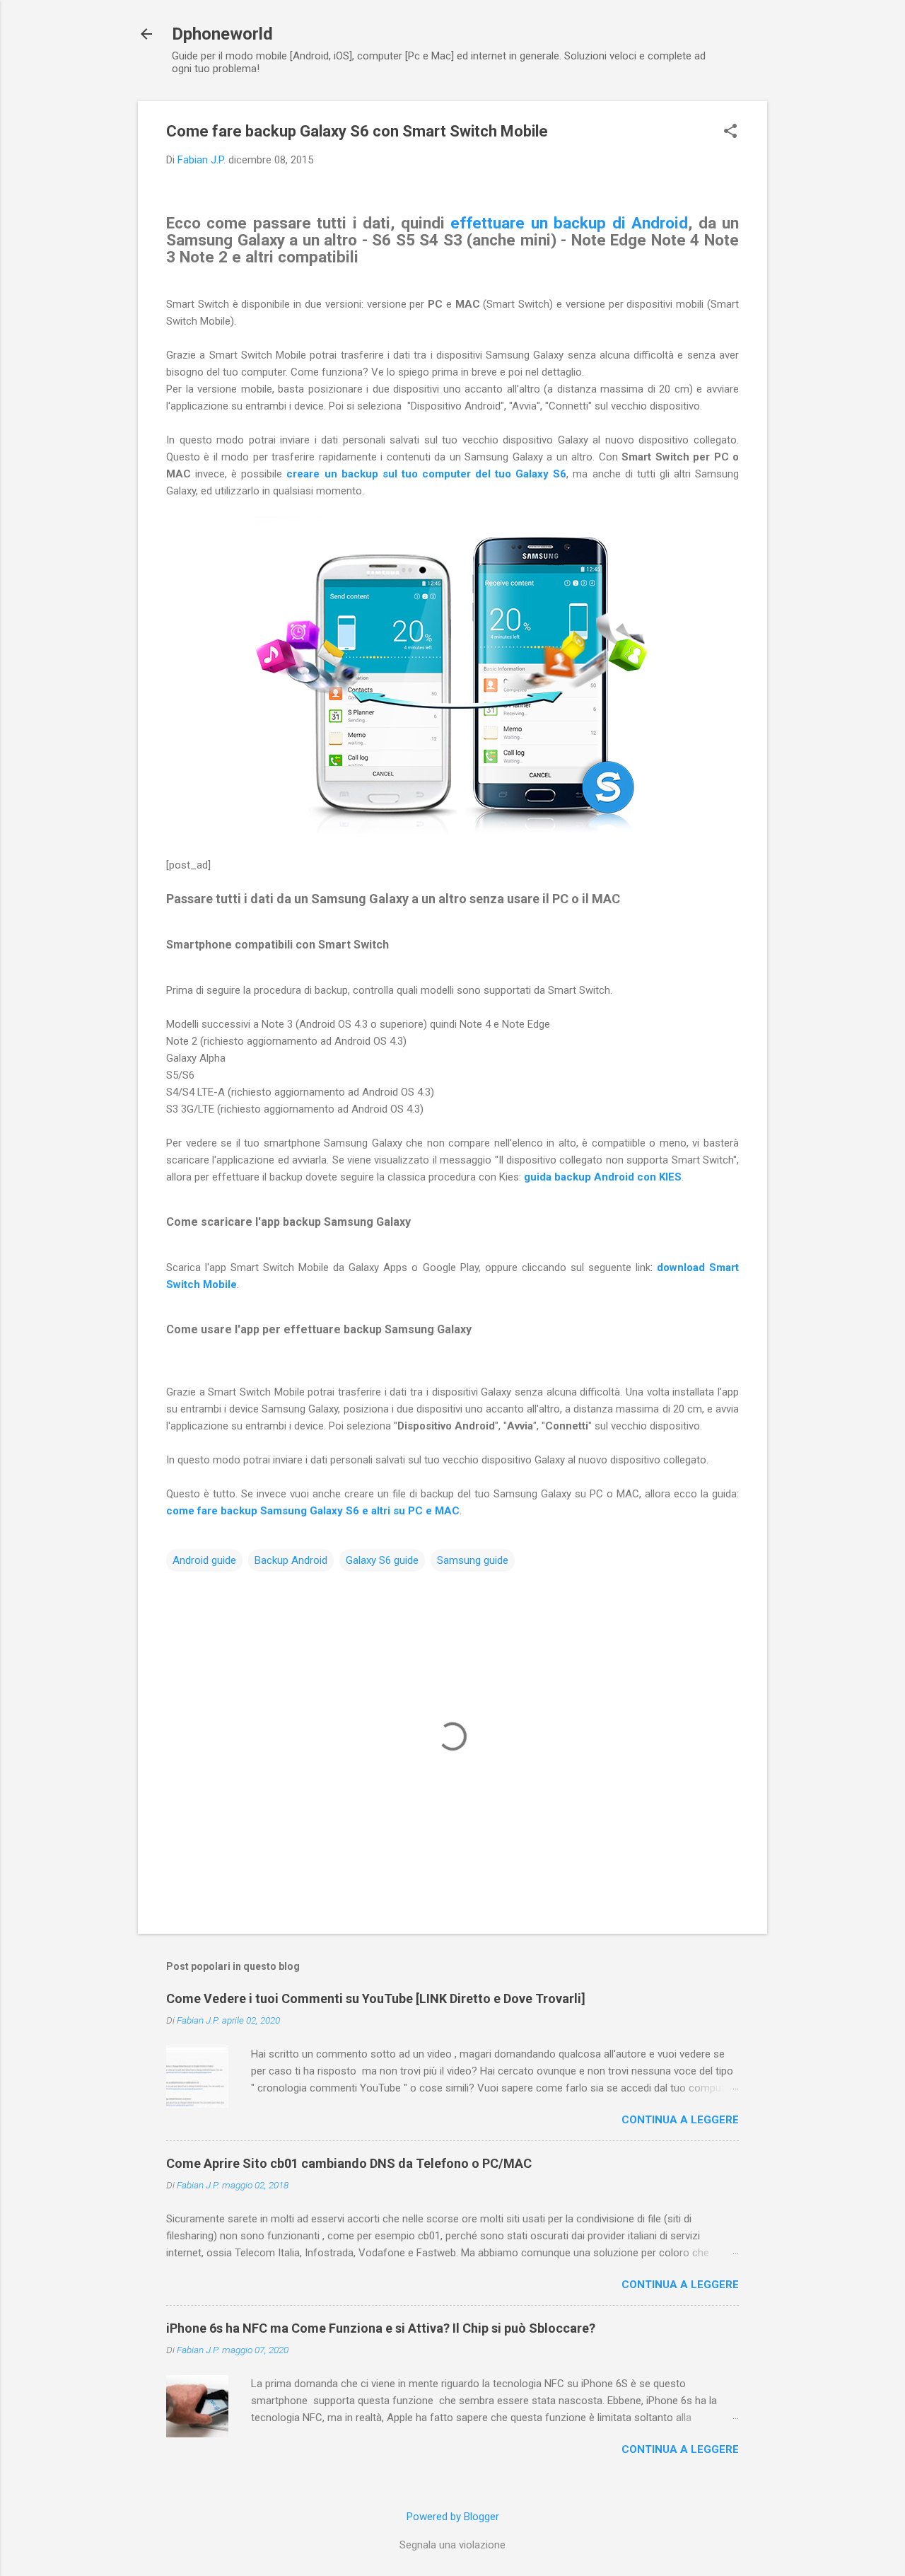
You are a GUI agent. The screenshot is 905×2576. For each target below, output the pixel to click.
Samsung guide (473, 1560)
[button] (730, 132)
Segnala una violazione (452, 2545)
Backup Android (291, 1560)
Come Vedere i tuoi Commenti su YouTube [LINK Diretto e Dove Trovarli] (376, 1998)
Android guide (204, 1560)
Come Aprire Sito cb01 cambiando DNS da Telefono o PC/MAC (349, 2163)
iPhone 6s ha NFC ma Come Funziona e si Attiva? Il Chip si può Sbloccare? (381, 2328)
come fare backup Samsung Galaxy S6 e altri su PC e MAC (313, 1511)
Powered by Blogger (453, 2517)
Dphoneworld (222, 34)
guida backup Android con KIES (603, 1177)
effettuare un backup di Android (569, 223)
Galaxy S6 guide (382, 1560)
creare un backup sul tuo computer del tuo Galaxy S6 (426, 474)
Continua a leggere (680, 2120)
